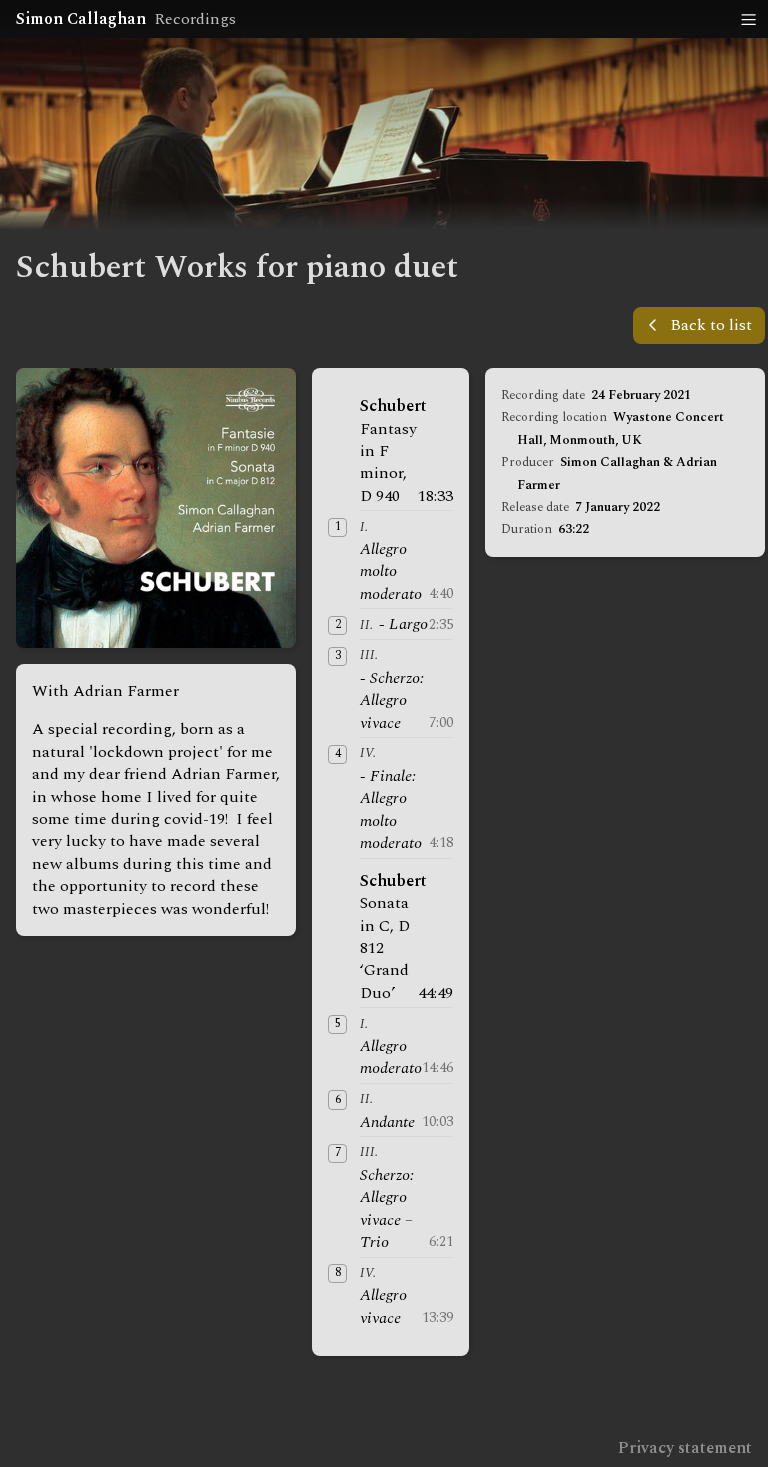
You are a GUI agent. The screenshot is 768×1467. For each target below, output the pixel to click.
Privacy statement (685, 1448)
